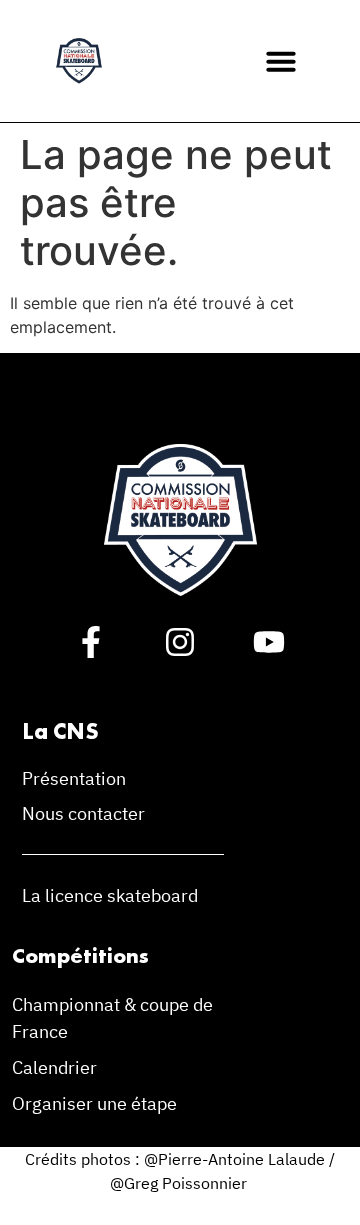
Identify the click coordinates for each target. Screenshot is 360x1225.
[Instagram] (180, 642)
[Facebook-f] (91, 642)
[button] (281, 61)
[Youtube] (269, 642)
